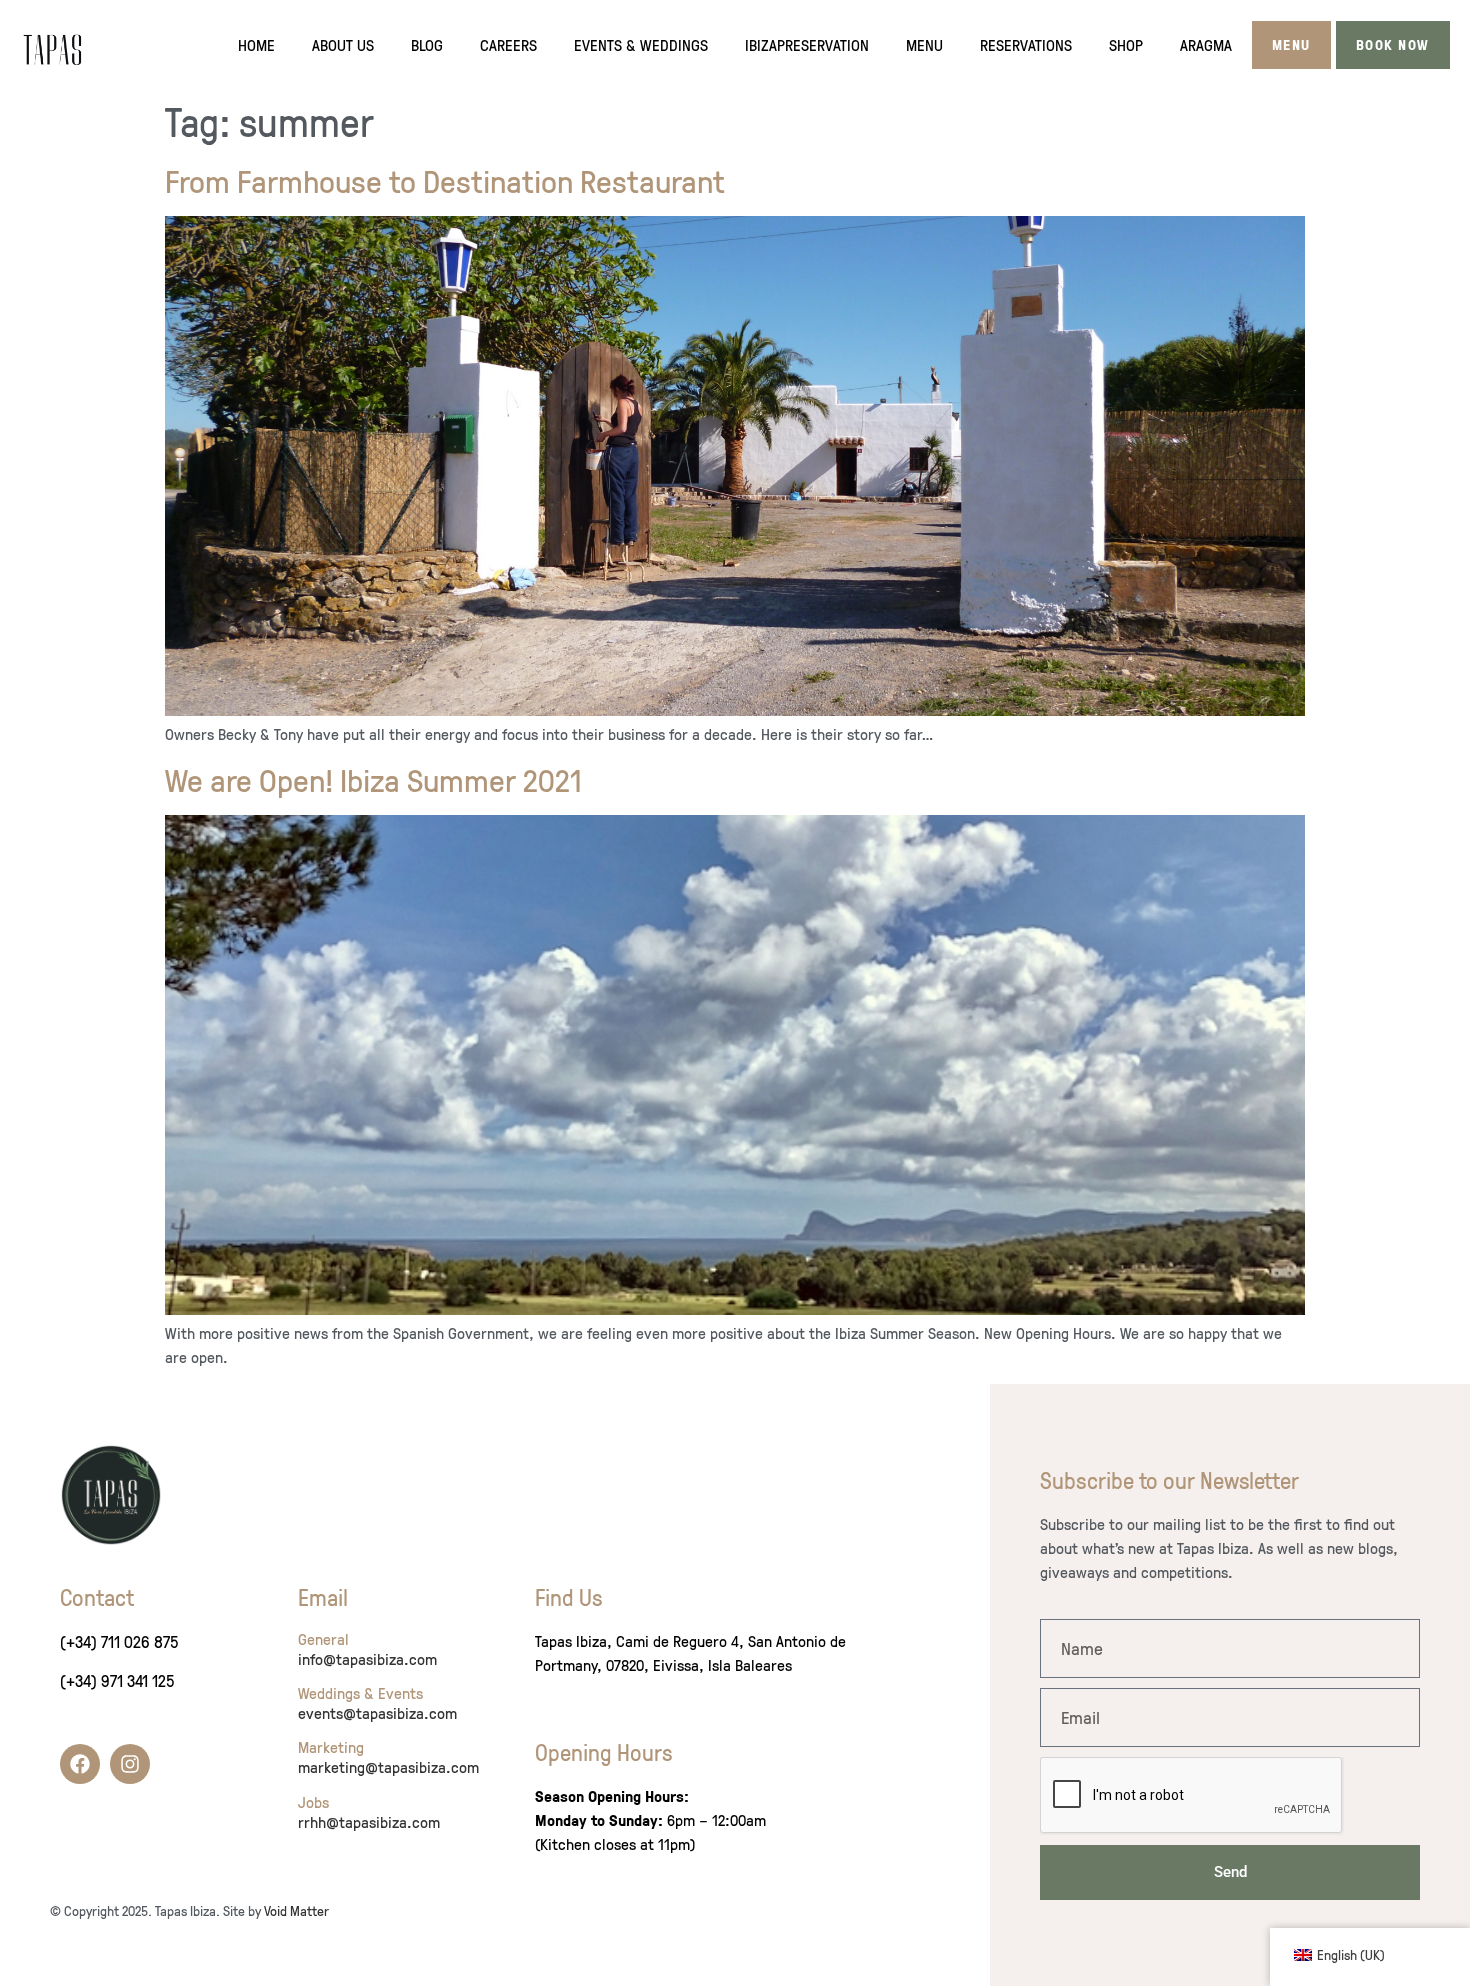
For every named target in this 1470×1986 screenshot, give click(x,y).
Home (256, 45)
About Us (343, 45)
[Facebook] (80, 1764)
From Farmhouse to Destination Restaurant (445, 180)
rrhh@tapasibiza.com (369, 1822)
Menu (924, 45)
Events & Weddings (641, 45)
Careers (508, 45)
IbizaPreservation (807, 45)
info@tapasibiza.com (367, 1659)
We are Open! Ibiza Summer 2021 (373, 779)
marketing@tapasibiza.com (388, 1767)
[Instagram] (130, 1764)
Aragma (1206, 45)
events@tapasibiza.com (377, 1713)
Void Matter (296, 1910)
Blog (427, 45)
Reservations (1026, 45)
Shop (1126, 45)
